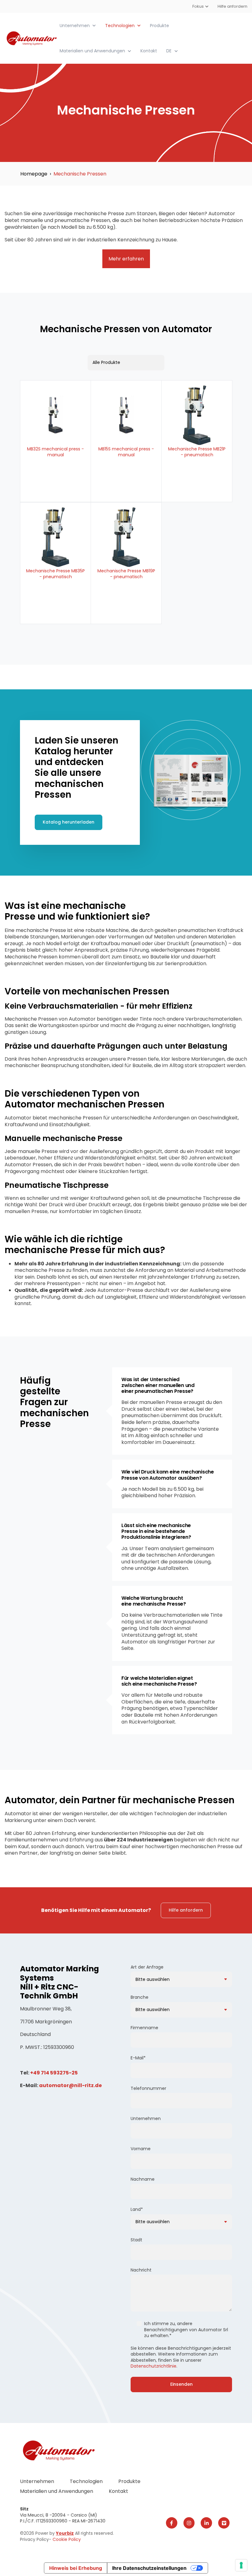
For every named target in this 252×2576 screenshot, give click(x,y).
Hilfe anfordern (232, 6)
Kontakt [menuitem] (118, 2491)
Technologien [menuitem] (86, 2481)
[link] (32, 38)
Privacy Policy (34, 2539)
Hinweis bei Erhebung (76, 2568)
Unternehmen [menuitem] (37, 2481)
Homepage (34, 174)
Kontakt (149, 51)
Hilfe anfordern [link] (186, 1910)
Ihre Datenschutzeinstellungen (149, 2568)
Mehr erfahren (126, 259)
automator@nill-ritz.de (70, 2085)
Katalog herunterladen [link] (69, 822)
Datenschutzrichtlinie (154, 2366)
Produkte (159, 26)
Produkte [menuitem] (129, 2481)
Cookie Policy (67, 2539)
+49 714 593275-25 (54, 2073)
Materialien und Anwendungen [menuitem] (57, 2491)
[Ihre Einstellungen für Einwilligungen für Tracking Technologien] (241, 2565)
